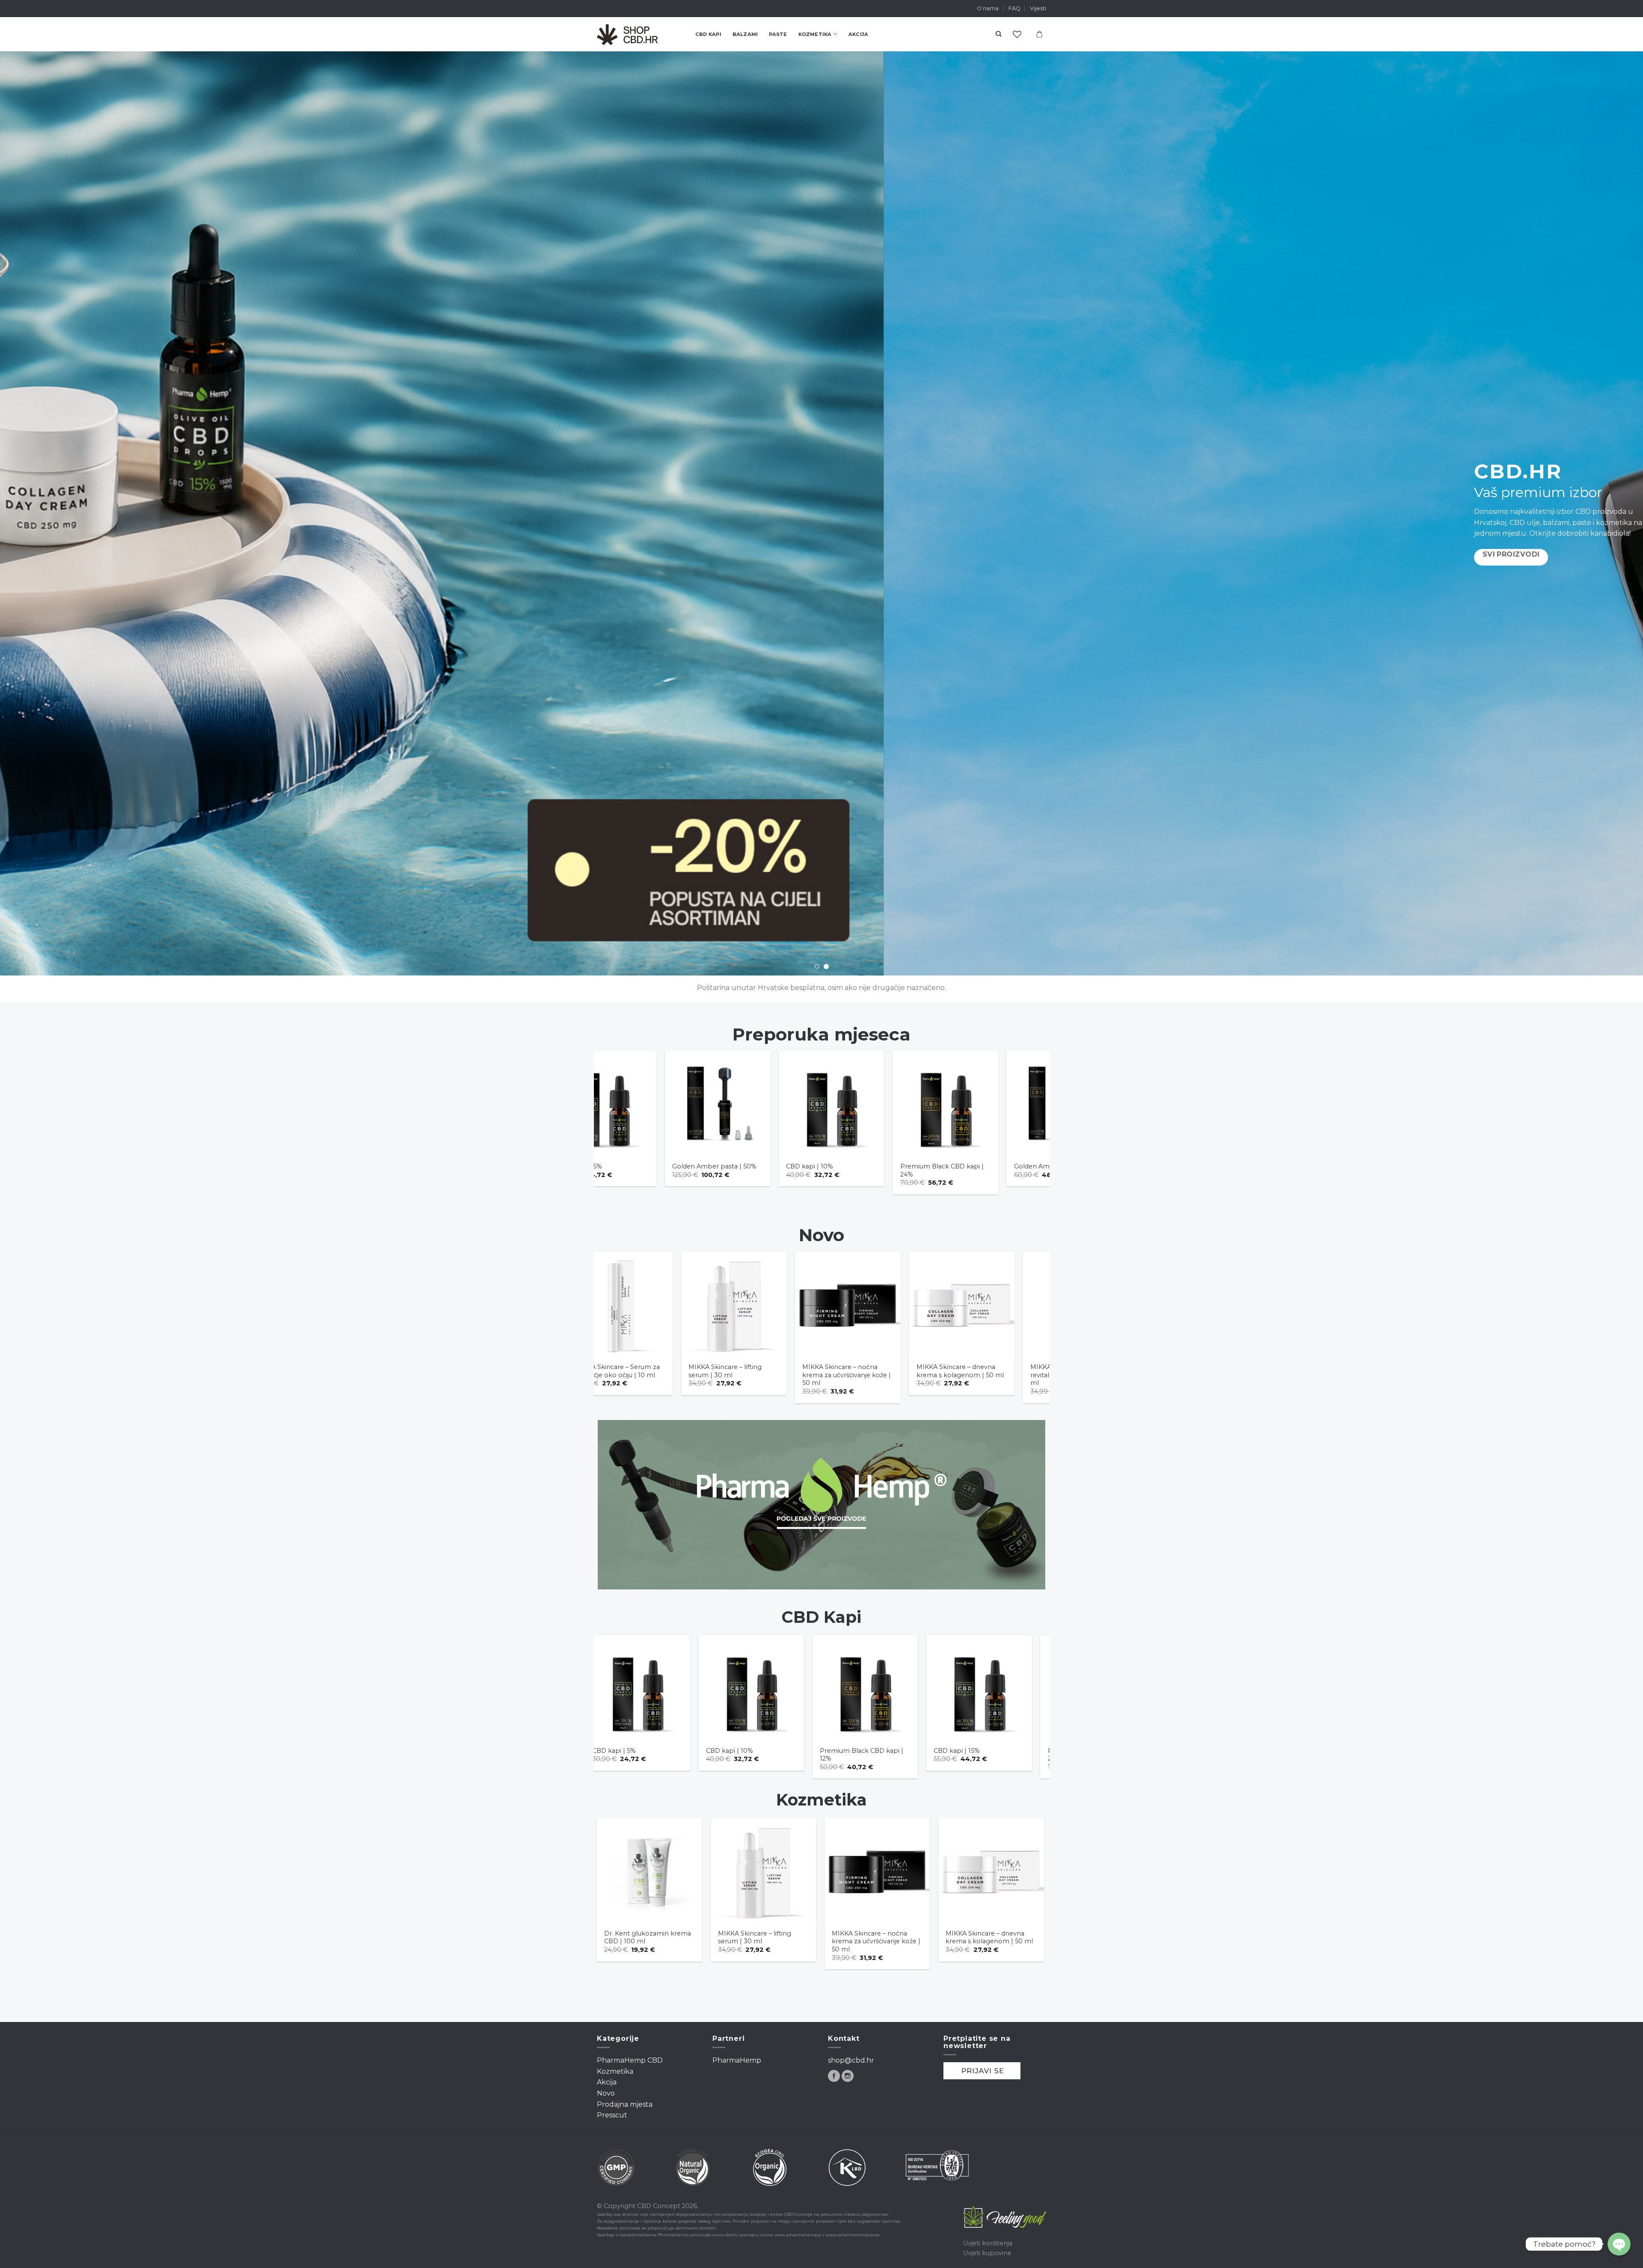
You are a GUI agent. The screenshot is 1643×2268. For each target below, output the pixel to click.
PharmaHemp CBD (630, 2060)
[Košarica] (1039, 34)
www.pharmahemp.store (853, 2235)
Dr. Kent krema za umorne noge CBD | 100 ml (770, 1937)
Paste (778, 34)
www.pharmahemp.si (798, 2235)
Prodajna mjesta (625, 2104)
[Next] (1599, 513)
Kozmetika (815, 34)
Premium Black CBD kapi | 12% (674, 1755)
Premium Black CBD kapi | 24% (780, 1170)
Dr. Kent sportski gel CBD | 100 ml (1008, 1170)
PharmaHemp (737, 2060)
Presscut (612, 2115)
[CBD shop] (640, 34)
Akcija (858, 34)
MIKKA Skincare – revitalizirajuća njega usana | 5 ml (888, 1375)
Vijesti (1038, 8)
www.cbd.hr (725, 2235)
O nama (988, 8)
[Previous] (44, 513)
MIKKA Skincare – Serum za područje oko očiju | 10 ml (657, 1937)
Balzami (745, 34)
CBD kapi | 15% (769, 1751)
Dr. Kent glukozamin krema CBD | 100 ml (885, 1937)
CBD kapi (708, 34)
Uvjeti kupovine (987, 2253)
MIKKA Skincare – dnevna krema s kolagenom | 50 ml (773, 1371)
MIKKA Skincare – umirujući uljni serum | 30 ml (999, 1371)
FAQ (1014, 8)
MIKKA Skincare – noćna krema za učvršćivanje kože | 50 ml (660, 1375)
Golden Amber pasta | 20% (894, 1166)
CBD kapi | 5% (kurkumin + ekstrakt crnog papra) (1016, 1755)
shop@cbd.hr (851, 2060)
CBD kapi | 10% (647, 1166)
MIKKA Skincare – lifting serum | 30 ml (993, 1937)
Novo (606, 2093)
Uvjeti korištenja (988, 2243)
